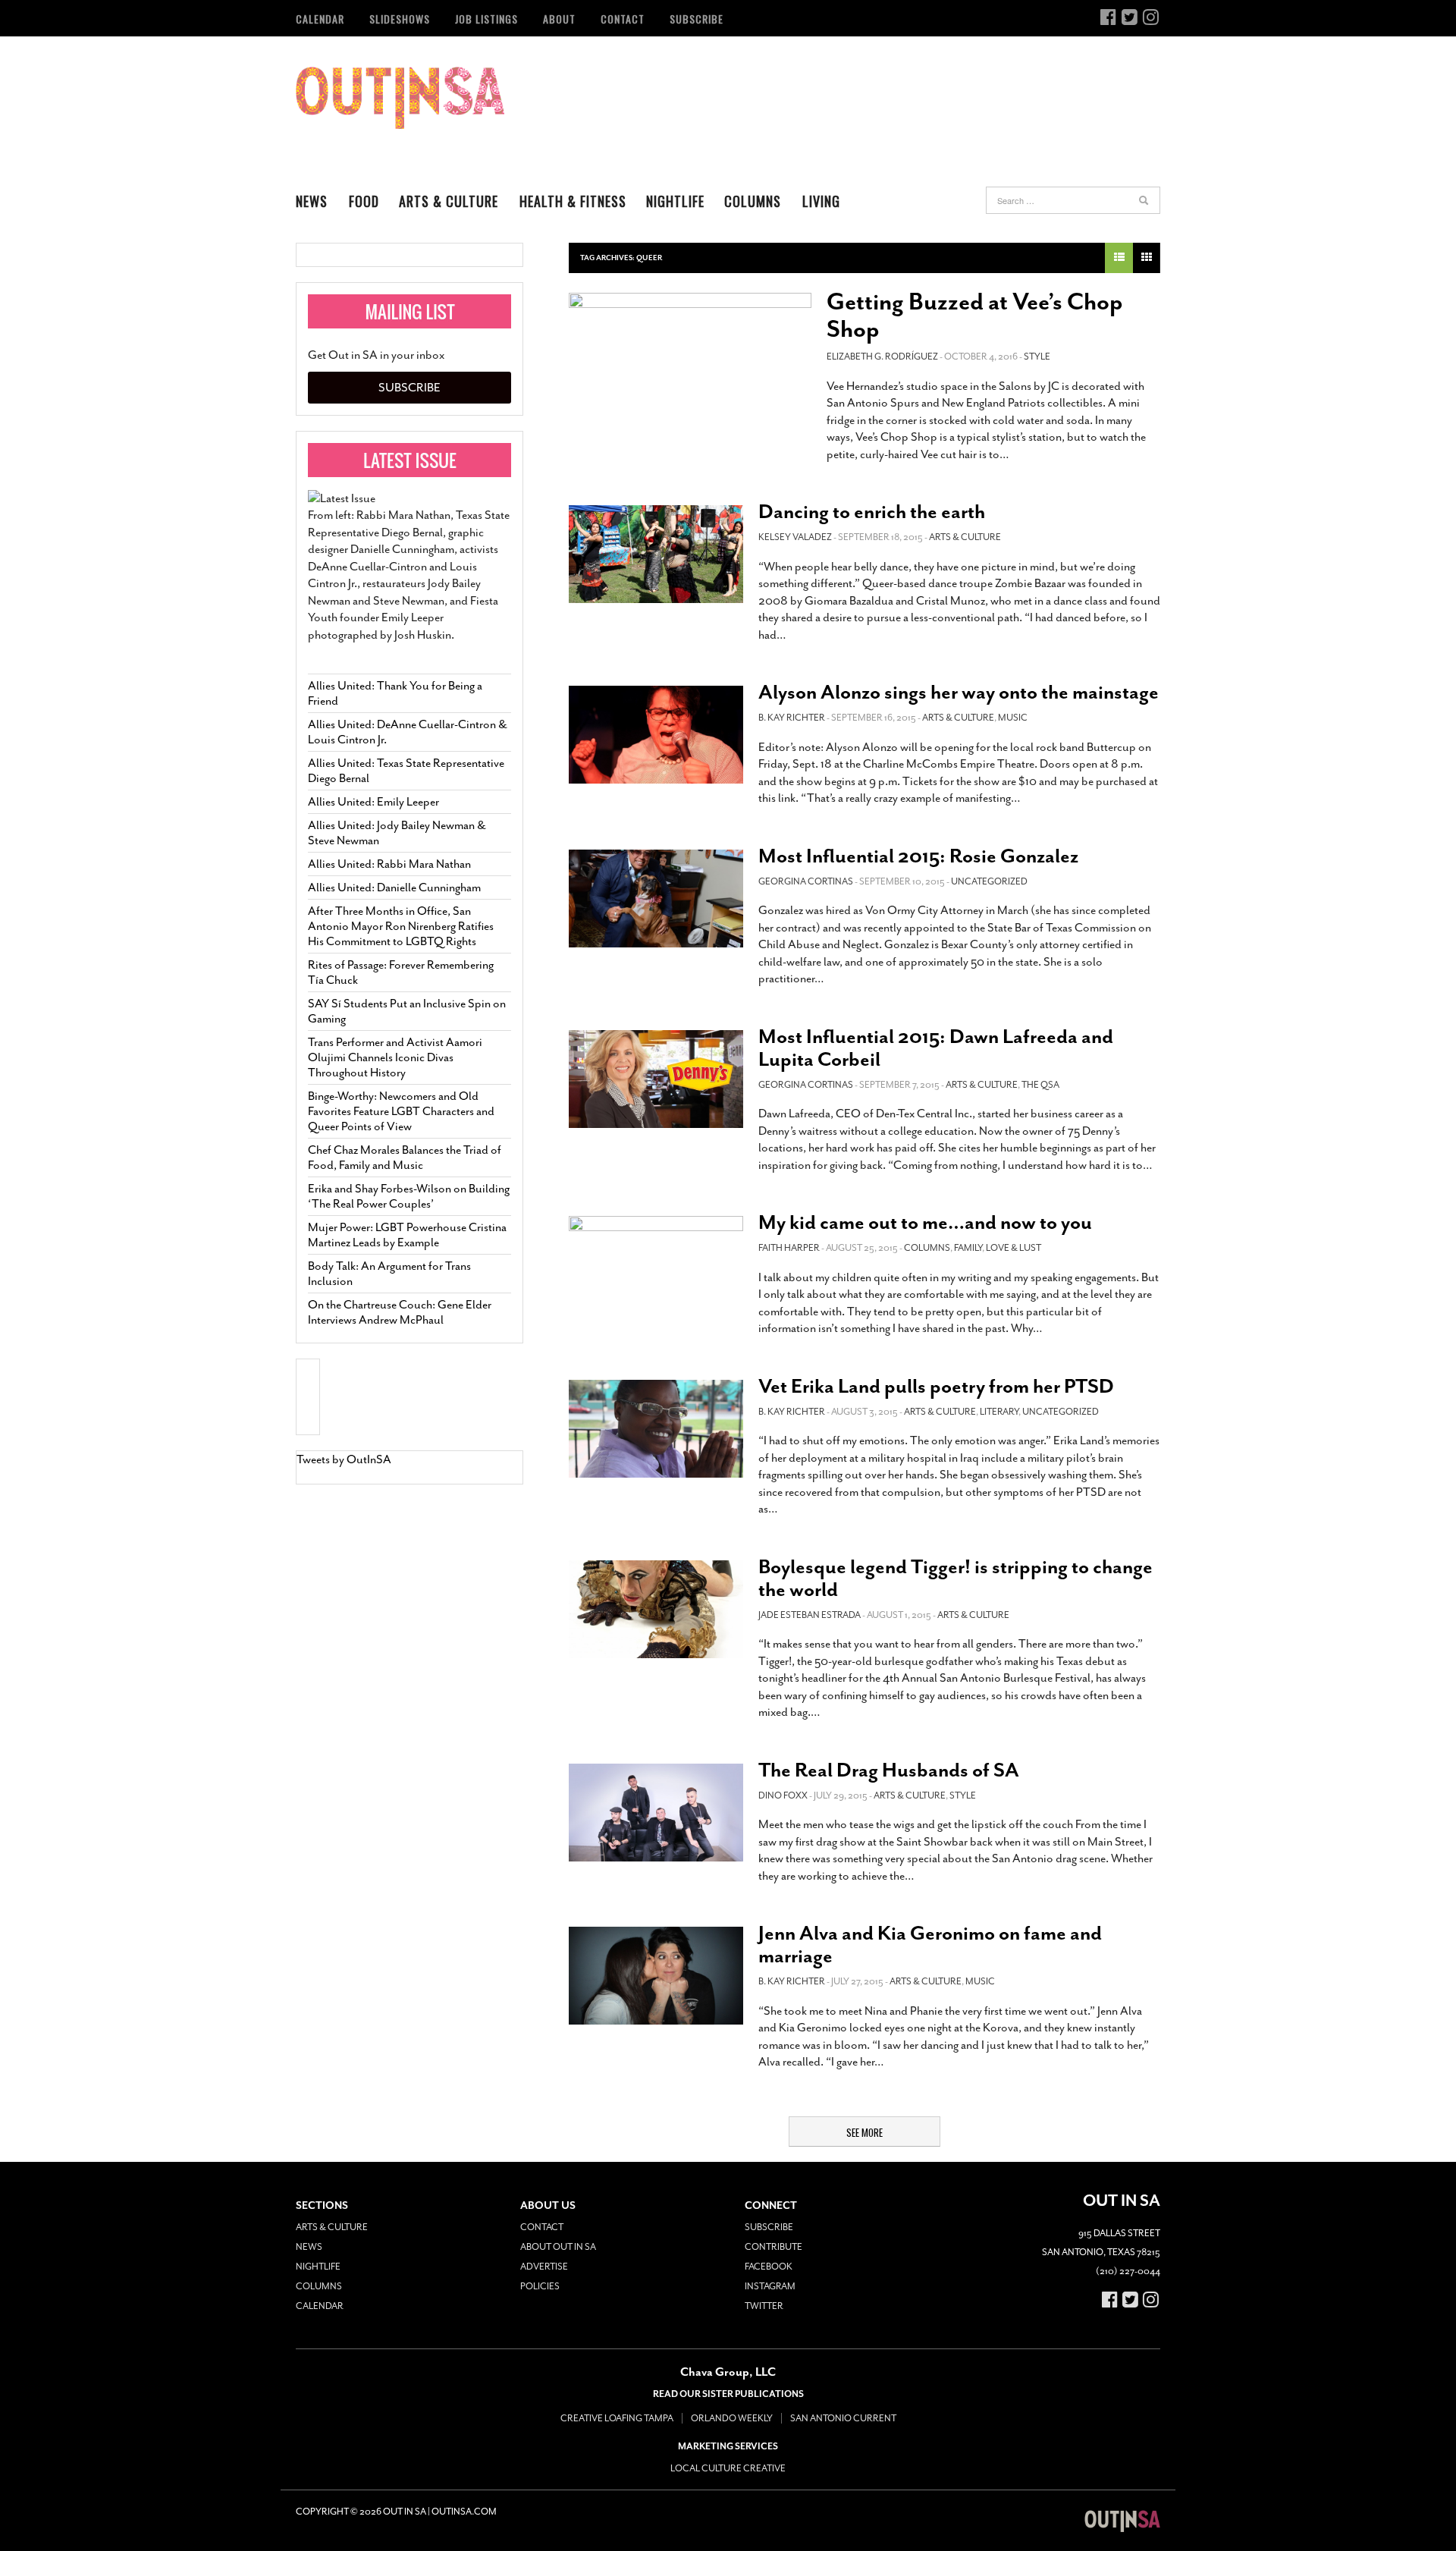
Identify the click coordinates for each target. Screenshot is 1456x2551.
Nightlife (675, 201)
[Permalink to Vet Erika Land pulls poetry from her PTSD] (656, 1429)
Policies (540, 2286)
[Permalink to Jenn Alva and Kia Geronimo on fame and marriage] (656, 1976)
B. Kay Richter (792, 718)
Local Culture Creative (728, 2468)
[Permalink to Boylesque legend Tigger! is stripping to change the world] (656, 1609)
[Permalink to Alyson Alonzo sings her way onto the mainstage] (656, 735)
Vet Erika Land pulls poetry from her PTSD (936, 1386)
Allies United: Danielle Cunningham (394, 888)
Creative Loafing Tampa (617, 2418)
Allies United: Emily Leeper (373, 802)
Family (968, 1248)
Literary (999, 1412)
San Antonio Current (843, 2418)
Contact (623, 19)
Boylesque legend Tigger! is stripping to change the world (955, 1578)
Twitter (764, 2306)
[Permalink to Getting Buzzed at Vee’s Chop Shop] (690, 361)
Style (1037, 357)
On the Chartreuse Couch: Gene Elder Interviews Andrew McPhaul (400, 1312)
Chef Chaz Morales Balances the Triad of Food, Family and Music (405, 1158)
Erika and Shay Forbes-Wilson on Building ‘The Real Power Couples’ (409, 1196)
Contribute (773, 2247)
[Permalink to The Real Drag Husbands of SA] (656, 1813)
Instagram (770, 2286)
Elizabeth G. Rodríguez (882, 357)
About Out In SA (558, 2247)
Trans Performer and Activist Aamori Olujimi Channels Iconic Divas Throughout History (395, 1057)
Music (1013, 718)
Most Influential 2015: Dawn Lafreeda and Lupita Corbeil (936, 1048)
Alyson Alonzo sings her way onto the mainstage (959, 692)
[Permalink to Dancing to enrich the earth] (656, 554)
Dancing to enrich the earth (872, 512)
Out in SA (400, 98)
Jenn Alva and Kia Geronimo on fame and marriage (930, 1945)
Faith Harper (789, 1248)
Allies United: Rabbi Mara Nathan (389, 864)
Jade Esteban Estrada (810, 1615)
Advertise (544, 2267)
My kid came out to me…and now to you (925, 1222)
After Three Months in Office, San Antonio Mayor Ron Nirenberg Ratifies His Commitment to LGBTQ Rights (401, 926)
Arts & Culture (449, 201)
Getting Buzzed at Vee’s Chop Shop (975, 316)
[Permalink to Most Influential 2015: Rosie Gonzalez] (656, 899)
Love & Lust (1014, 1248)
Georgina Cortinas (806, 881)
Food (364, 201)
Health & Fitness (573, 201)
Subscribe (697, 19)
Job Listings (486, 19)
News (312, 201)
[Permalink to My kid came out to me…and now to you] (656, 1265)
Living (821, 201)
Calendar (320, 19)
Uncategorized (989, 881)
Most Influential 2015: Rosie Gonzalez (918, 856)
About (559, 19)
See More (864, 2132)
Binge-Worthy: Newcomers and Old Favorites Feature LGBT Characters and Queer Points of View (401, 1111)
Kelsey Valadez (795, 537)
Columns (753, 201)
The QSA (1040, 1085)
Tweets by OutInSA (344, 1459)
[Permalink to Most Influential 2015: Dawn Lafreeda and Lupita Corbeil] (656, 1079)
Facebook (769, 2267)
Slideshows (400, 19)
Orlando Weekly (732, 2418)
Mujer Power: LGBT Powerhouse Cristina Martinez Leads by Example (407, 1235)
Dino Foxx (783, 1795)
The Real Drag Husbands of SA (889, 1770)
